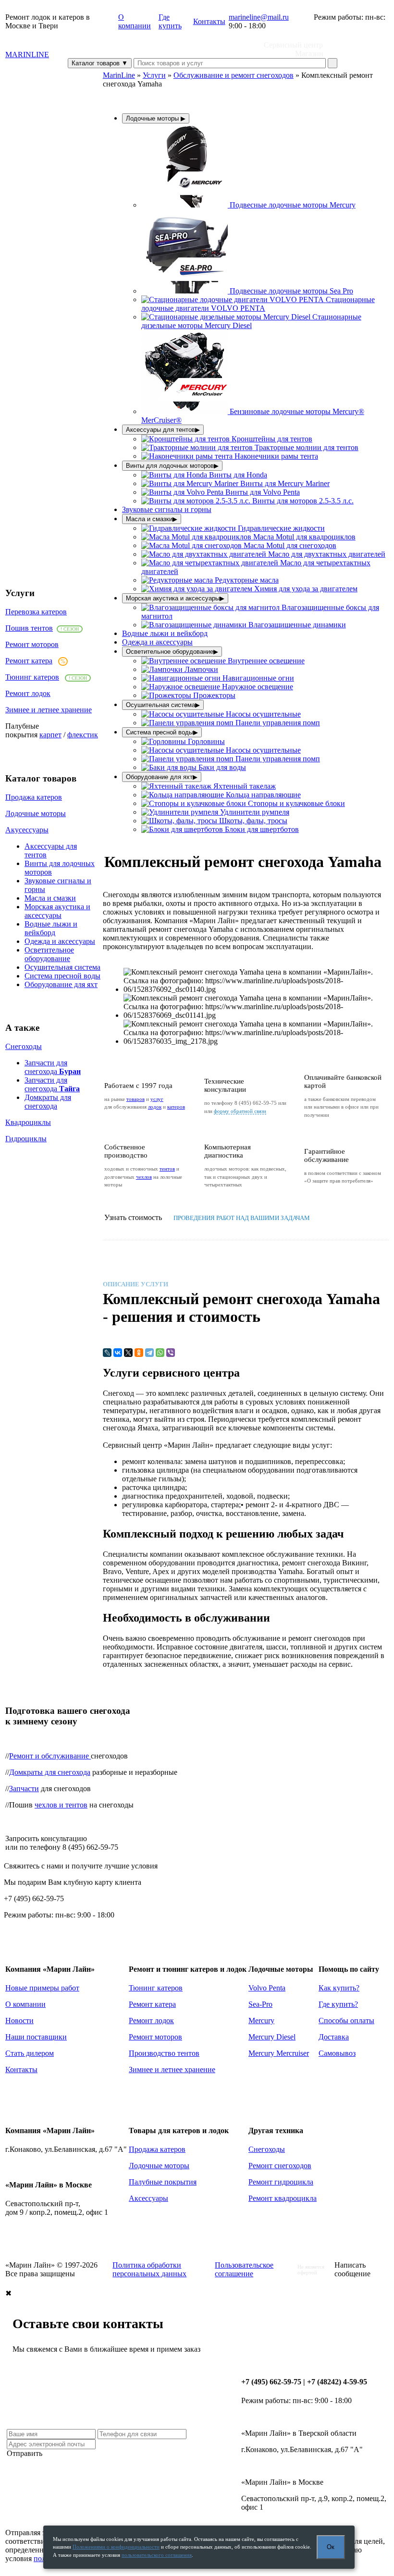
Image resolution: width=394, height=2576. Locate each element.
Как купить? (339, 1988)
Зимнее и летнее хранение (49, 710)
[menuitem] (248, 205)
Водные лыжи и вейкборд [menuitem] (165, 633)
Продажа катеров (34, 797)
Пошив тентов (29, 628)
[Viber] (171, 1353)
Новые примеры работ (42, 1988)
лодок (155, 1107)
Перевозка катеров (36, 612)
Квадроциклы (28, 1122)
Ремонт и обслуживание (50, 1756)
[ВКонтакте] (118, 1353)
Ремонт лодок (28, 693)
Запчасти (24, 1789)
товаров (135, 1099)
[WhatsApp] (160, 1353)
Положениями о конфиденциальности (116, 2547)
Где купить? (338, 2004)
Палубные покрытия (163, 2182)
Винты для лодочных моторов (172, 466)
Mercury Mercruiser (279, 2053)
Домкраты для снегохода (48, 1102)
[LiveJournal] (107, 1353)
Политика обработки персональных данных (149, 2269)
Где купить (170, 21)
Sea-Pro (260, 2004)
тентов (167, 1169)
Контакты (209, 21)
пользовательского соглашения (157, 2555)
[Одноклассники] (139, 1353)
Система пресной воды (62, 976)
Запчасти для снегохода (53, 1067)
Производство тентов (164, 2053)
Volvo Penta (267, 1988)
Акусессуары (27, 830)
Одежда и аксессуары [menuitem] (157, 642)
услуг (157, 1099)
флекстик (83, 735)
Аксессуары (148, 2198)
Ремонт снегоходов (280, 2166)
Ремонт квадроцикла (283, 2198)
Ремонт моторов (32, 644)
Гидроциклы (26, 1139)
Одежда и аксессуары (60, 941)
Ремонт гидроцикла (281, 2182)
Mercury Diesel (272, 2037)
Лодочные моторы (36, 813)
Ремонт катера (29, 661)
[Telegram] (149, 1353)
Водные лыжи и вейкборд (51, 928)
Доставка (334, 2037)
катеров (176, 1107)
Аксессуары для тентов (163, 430)
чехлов (144, 1177)
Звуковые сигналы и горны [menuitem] (167, 509)
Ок (331, 2547)
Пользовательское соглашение (244, 2269)
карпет (50, 735)
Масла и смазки (50, 898)
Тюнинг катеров (32, 677)
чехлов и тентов (61, 1805)
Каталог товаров (100, 63)
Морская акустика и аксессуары (57, 911)
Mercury (261, 2021)
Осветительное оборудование (49, 954)
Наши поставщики (36, 2037)
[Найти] (332, 63)
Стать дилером (30, 2053)
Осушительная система (62, 967)
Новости (19, 2021)
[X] (128, 1353)
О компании (135, 21)
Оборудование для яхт (61, 984)
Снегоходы (24, 1046)
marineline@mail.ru (259, 17)
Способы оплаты (346, 2021)
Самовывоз (337, 2053)
